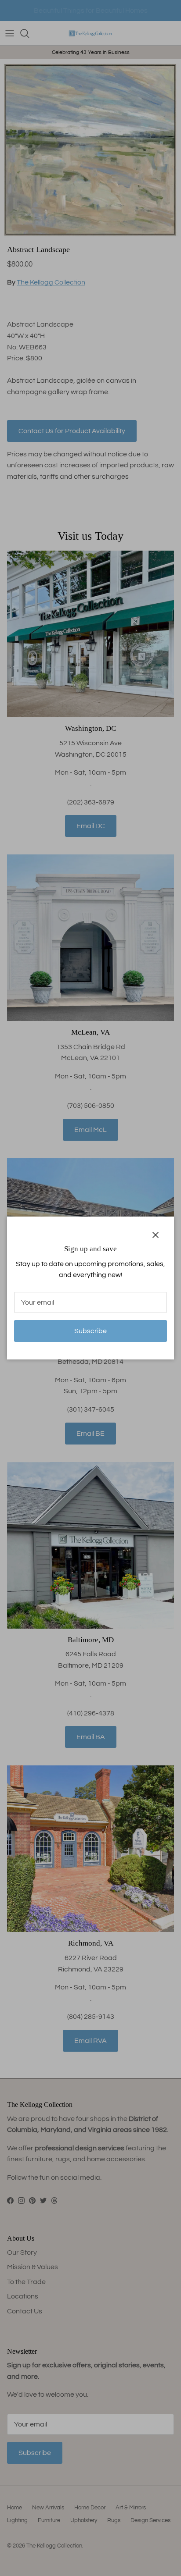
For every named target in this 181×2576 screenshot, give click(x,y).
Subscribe (90, 1331)
